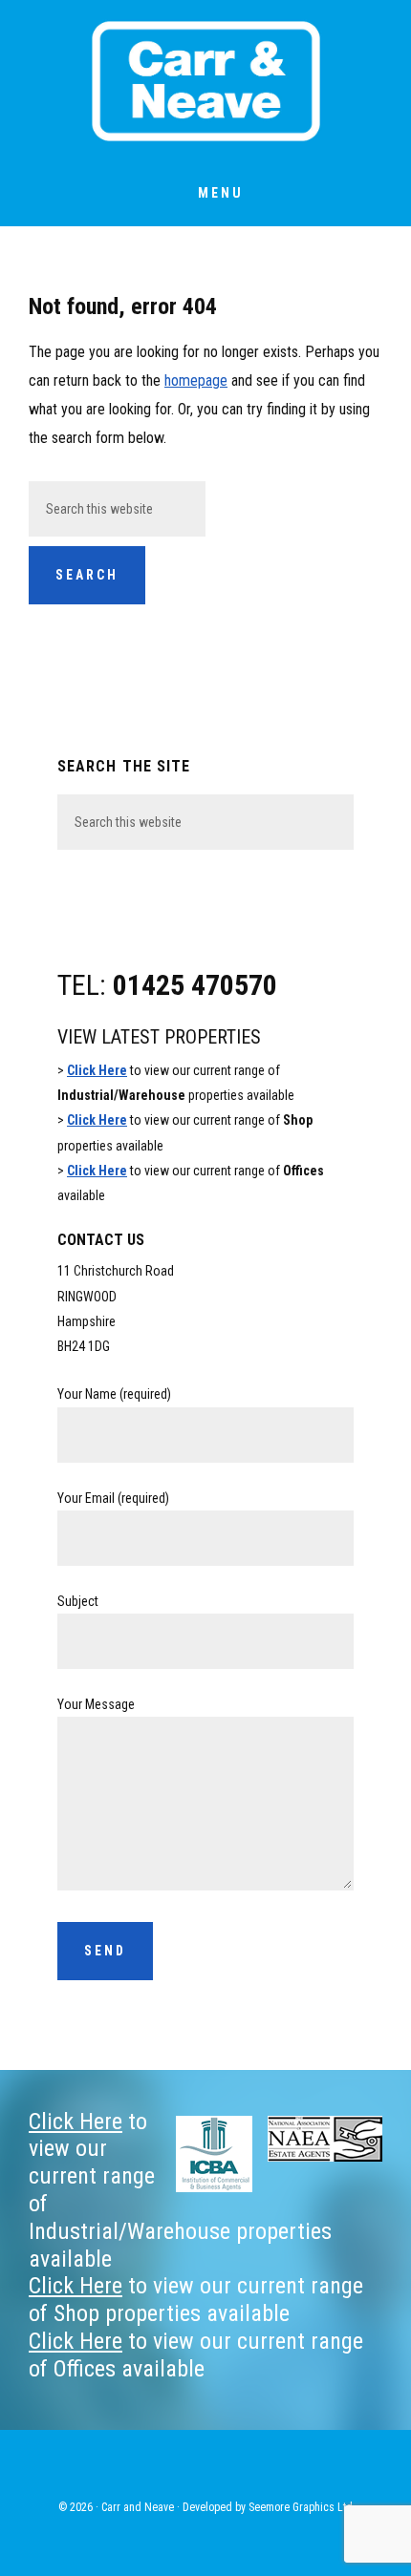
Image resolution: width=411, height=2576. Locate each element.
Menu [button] (221, 193)
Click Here (97, 1070)
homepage (196, 380)
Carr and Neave (205, 81)
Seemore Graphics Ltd (301, 2507)
